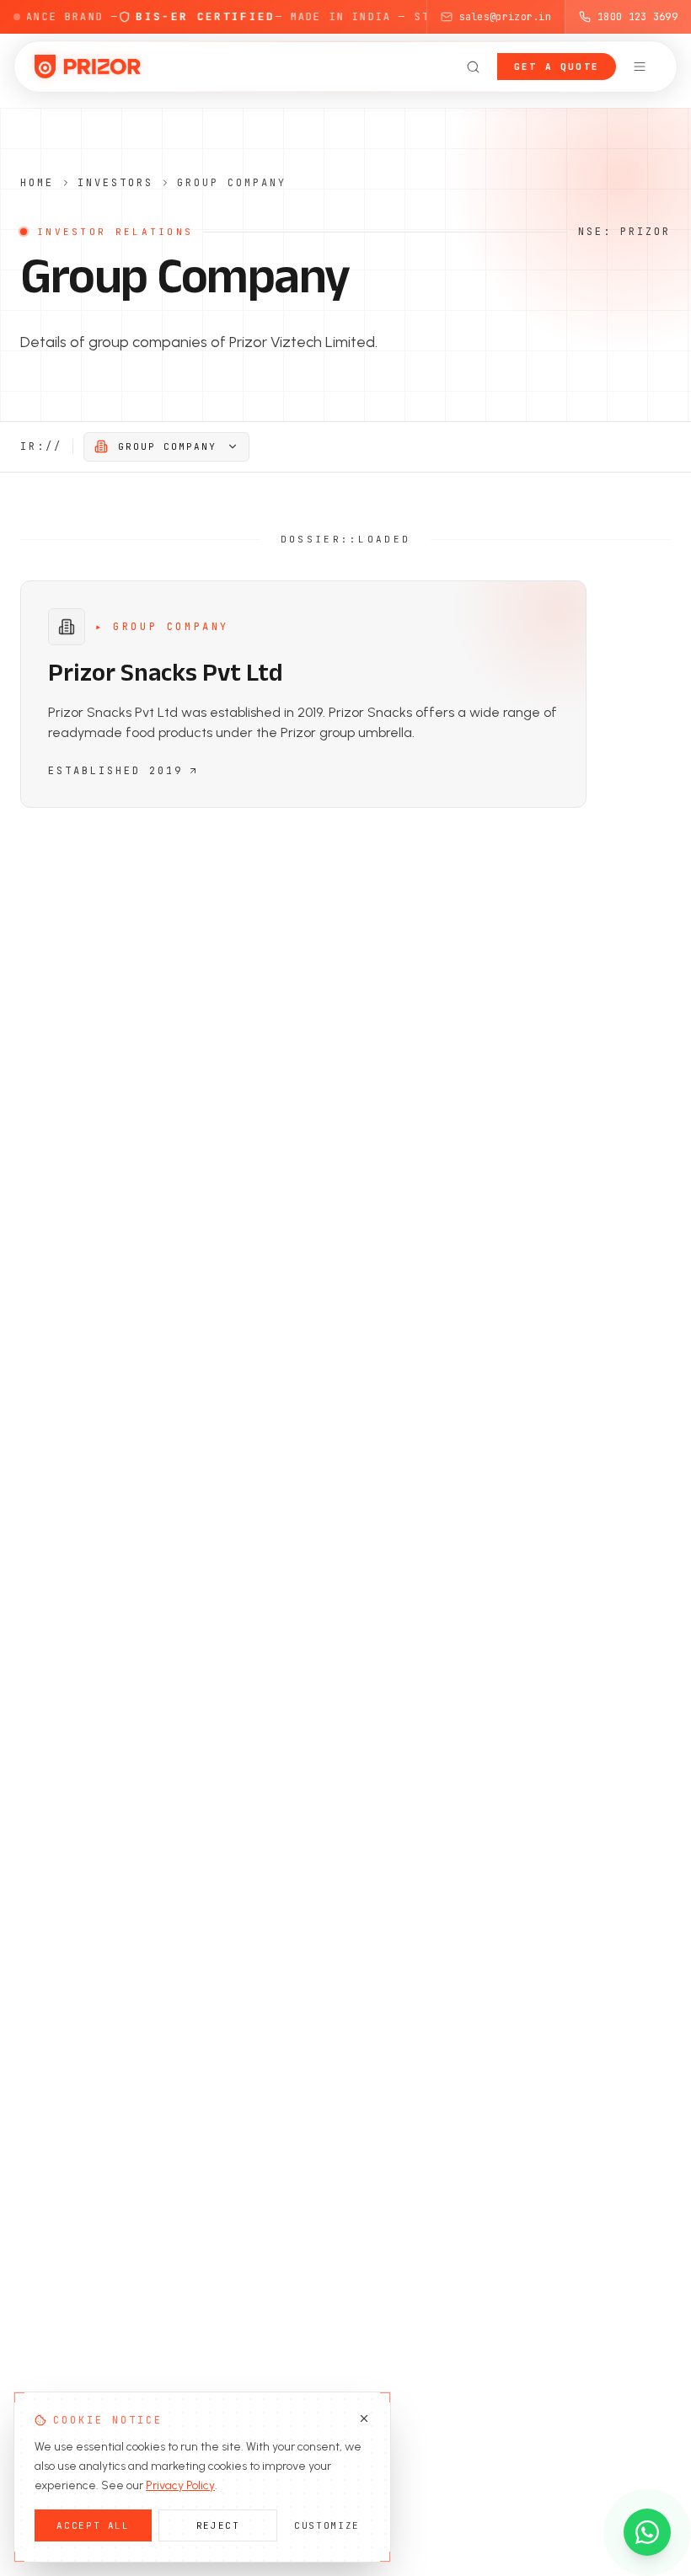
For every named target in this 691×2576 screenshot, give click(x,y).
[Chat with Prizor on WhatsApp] (647, 2532)
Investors (115, 183)
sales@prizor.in (506, 17)
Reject (218, 2525)
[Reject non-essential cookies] (364, 2418)
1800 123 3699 (637, 17)
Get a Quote (557, 67)
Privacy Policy (180, 2485)
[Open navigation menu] (640, 67)
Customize (327, 2525)
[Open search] (474, 67)
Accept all (93, 2525)
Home (37, 183)
